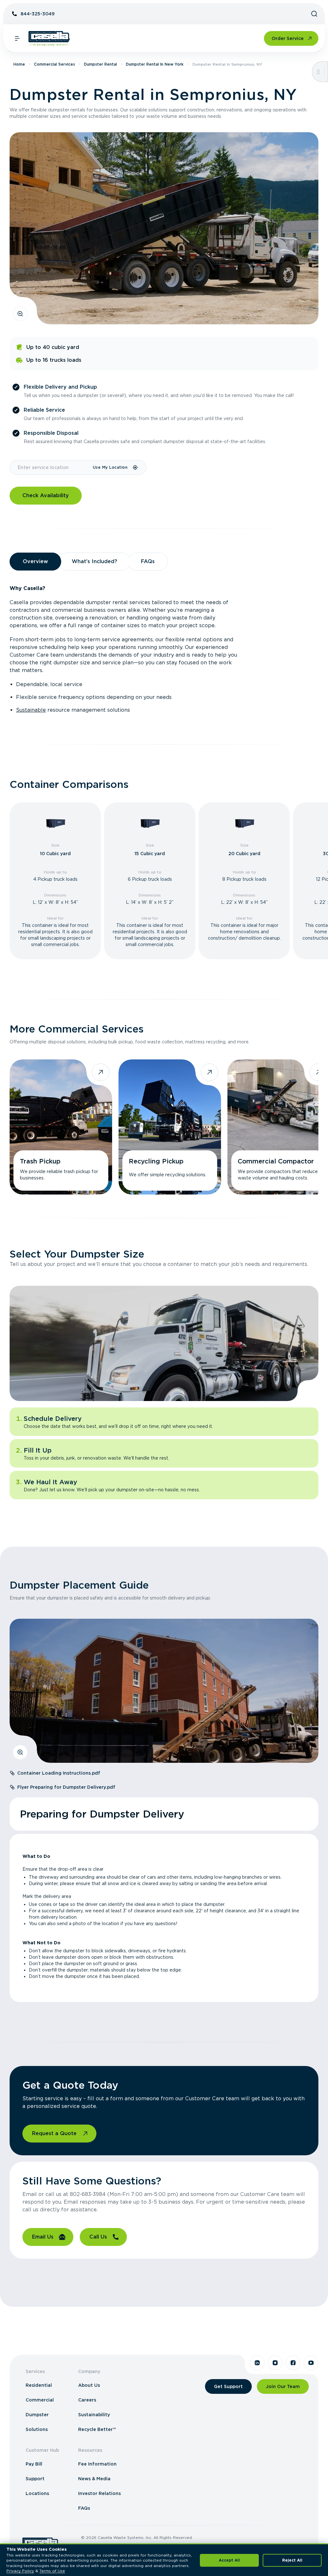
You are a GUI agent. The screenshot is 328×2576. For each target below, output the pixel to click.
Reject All (292, 2560)
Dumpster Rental (100, 64)
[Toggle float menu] (318, 72)
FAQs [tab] (148, 561)
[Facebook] (293, 2363)
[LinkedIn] (257, 2363)
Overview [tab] (35, 561)
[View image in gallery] (20, 314)
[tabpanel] (164, 649)
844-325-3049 (37, 14)
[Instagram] (275, 2363)
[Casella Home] (49, 38)
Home (19, 64)
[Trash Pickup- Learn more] (61, 1127)
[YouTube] (311, 2363)
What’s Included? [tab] (94, 561)
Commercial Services (54, 64)
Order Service (288, 38)
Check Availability (46, 495)
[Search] (314, 14)
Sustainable (31, 710)
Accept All (229, 2560)
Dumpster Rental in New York (155, 64)
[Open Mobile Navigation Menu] (17, 38)
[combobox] (51, 467)
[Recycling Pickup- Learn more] (170, 1127)
